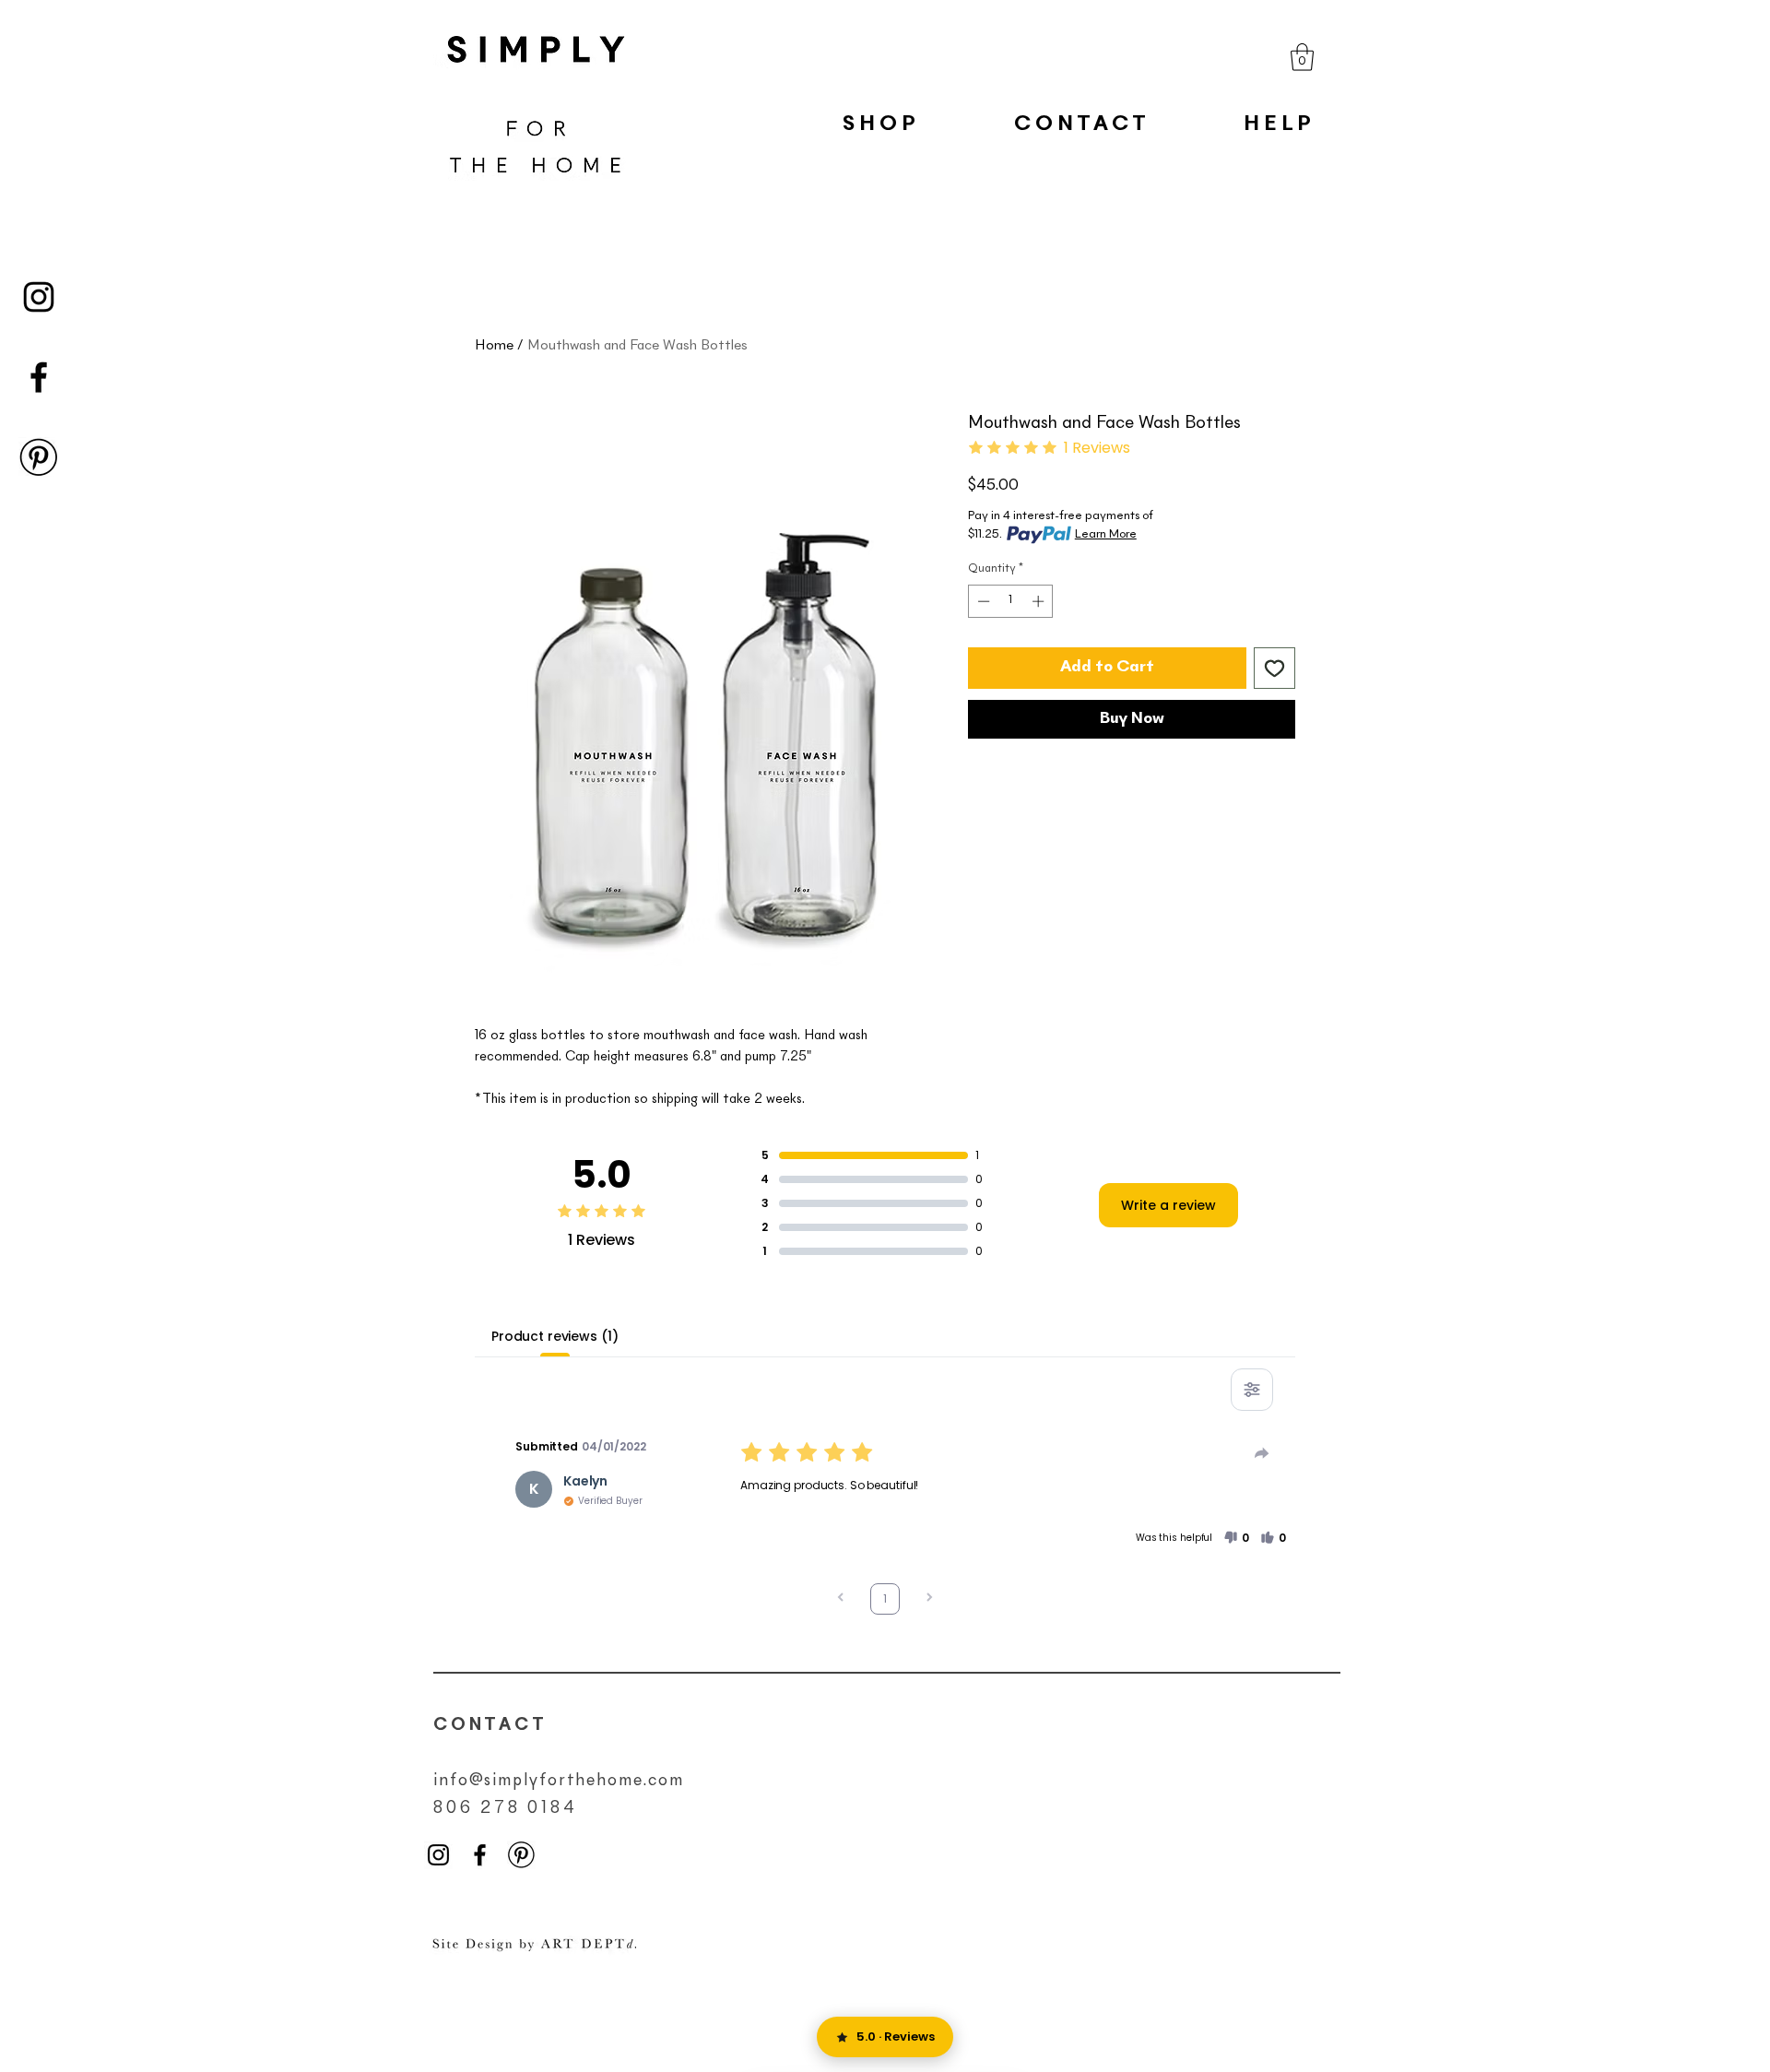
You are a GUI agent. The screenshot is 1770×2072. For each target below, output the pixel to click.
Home (494, 346)
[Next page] (929, 1599)
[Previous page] (841, 1599)
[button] (1302, 57)
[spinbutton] (1011, 601)
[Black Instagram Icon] (39, 297)
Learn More (1106, 535)
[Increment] (1040, 601)
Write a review (1168, 1205)
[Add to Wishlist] (1274, 668)
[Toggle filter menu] (1252, 1390)
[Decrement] (982, 601)
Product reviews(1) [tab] (555, 1336)
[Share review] (1262, 1453)
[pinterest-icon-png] (39, 457)
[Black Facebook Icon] (39, 377)
